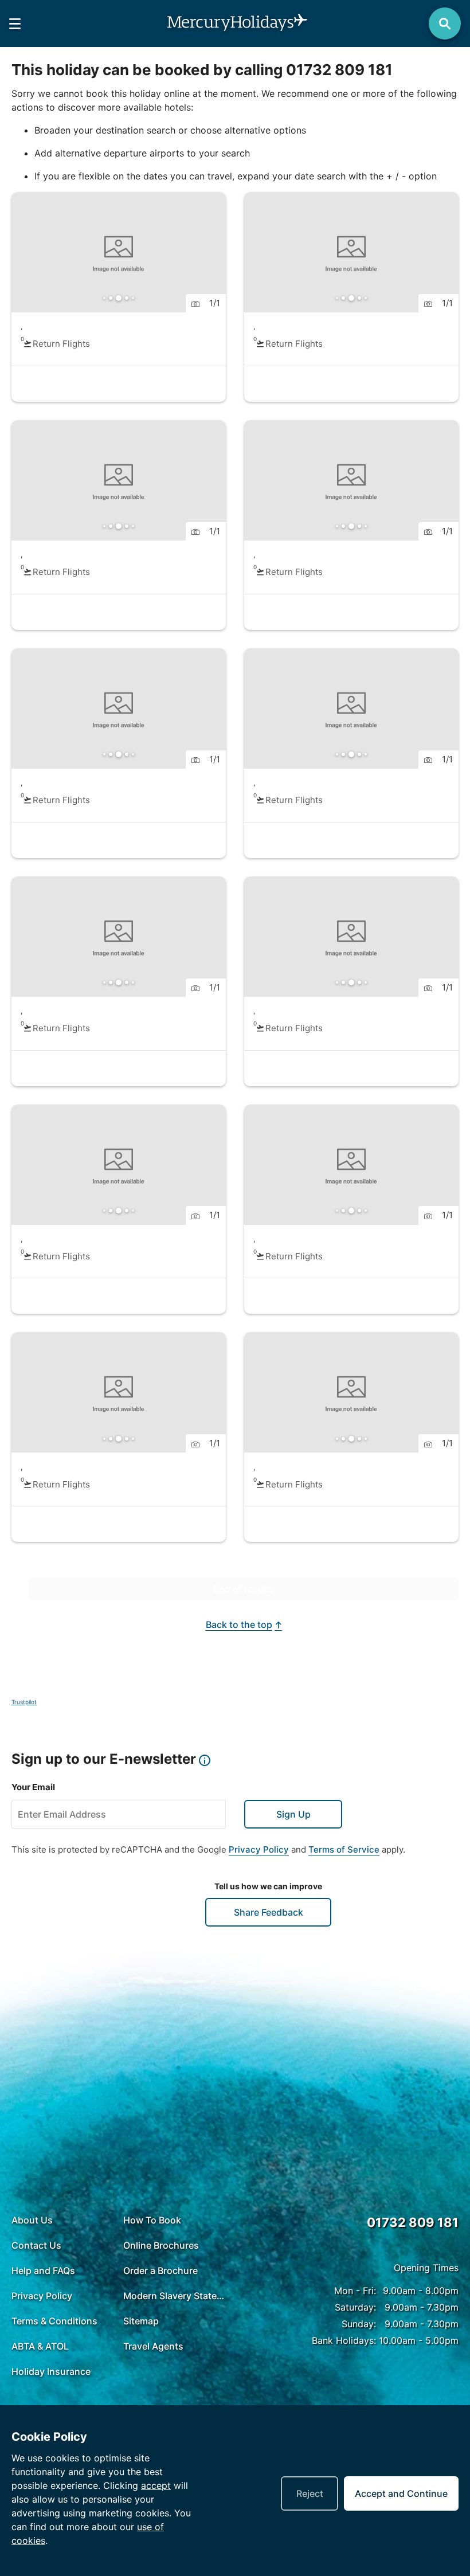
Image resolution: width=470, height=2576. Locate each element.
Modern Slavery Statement (176, 2367)
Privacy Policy (259, 1921)
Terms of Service (344, 1921)
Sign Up (293, 1886)
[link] (119, 297)
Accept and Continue (401, 2493)
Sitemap (141, 2393)
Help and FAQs (43, 2342)
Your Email (33, 1859)
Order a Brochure (160, 2342)
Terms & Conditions (54, 2393)
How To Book (152, 2292)
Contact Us (36, 2317)
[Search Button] (445, 24)
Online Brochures (161, 2317)
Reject (310, 2493)
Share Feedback (269, 1984)
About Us (32, 2292)
